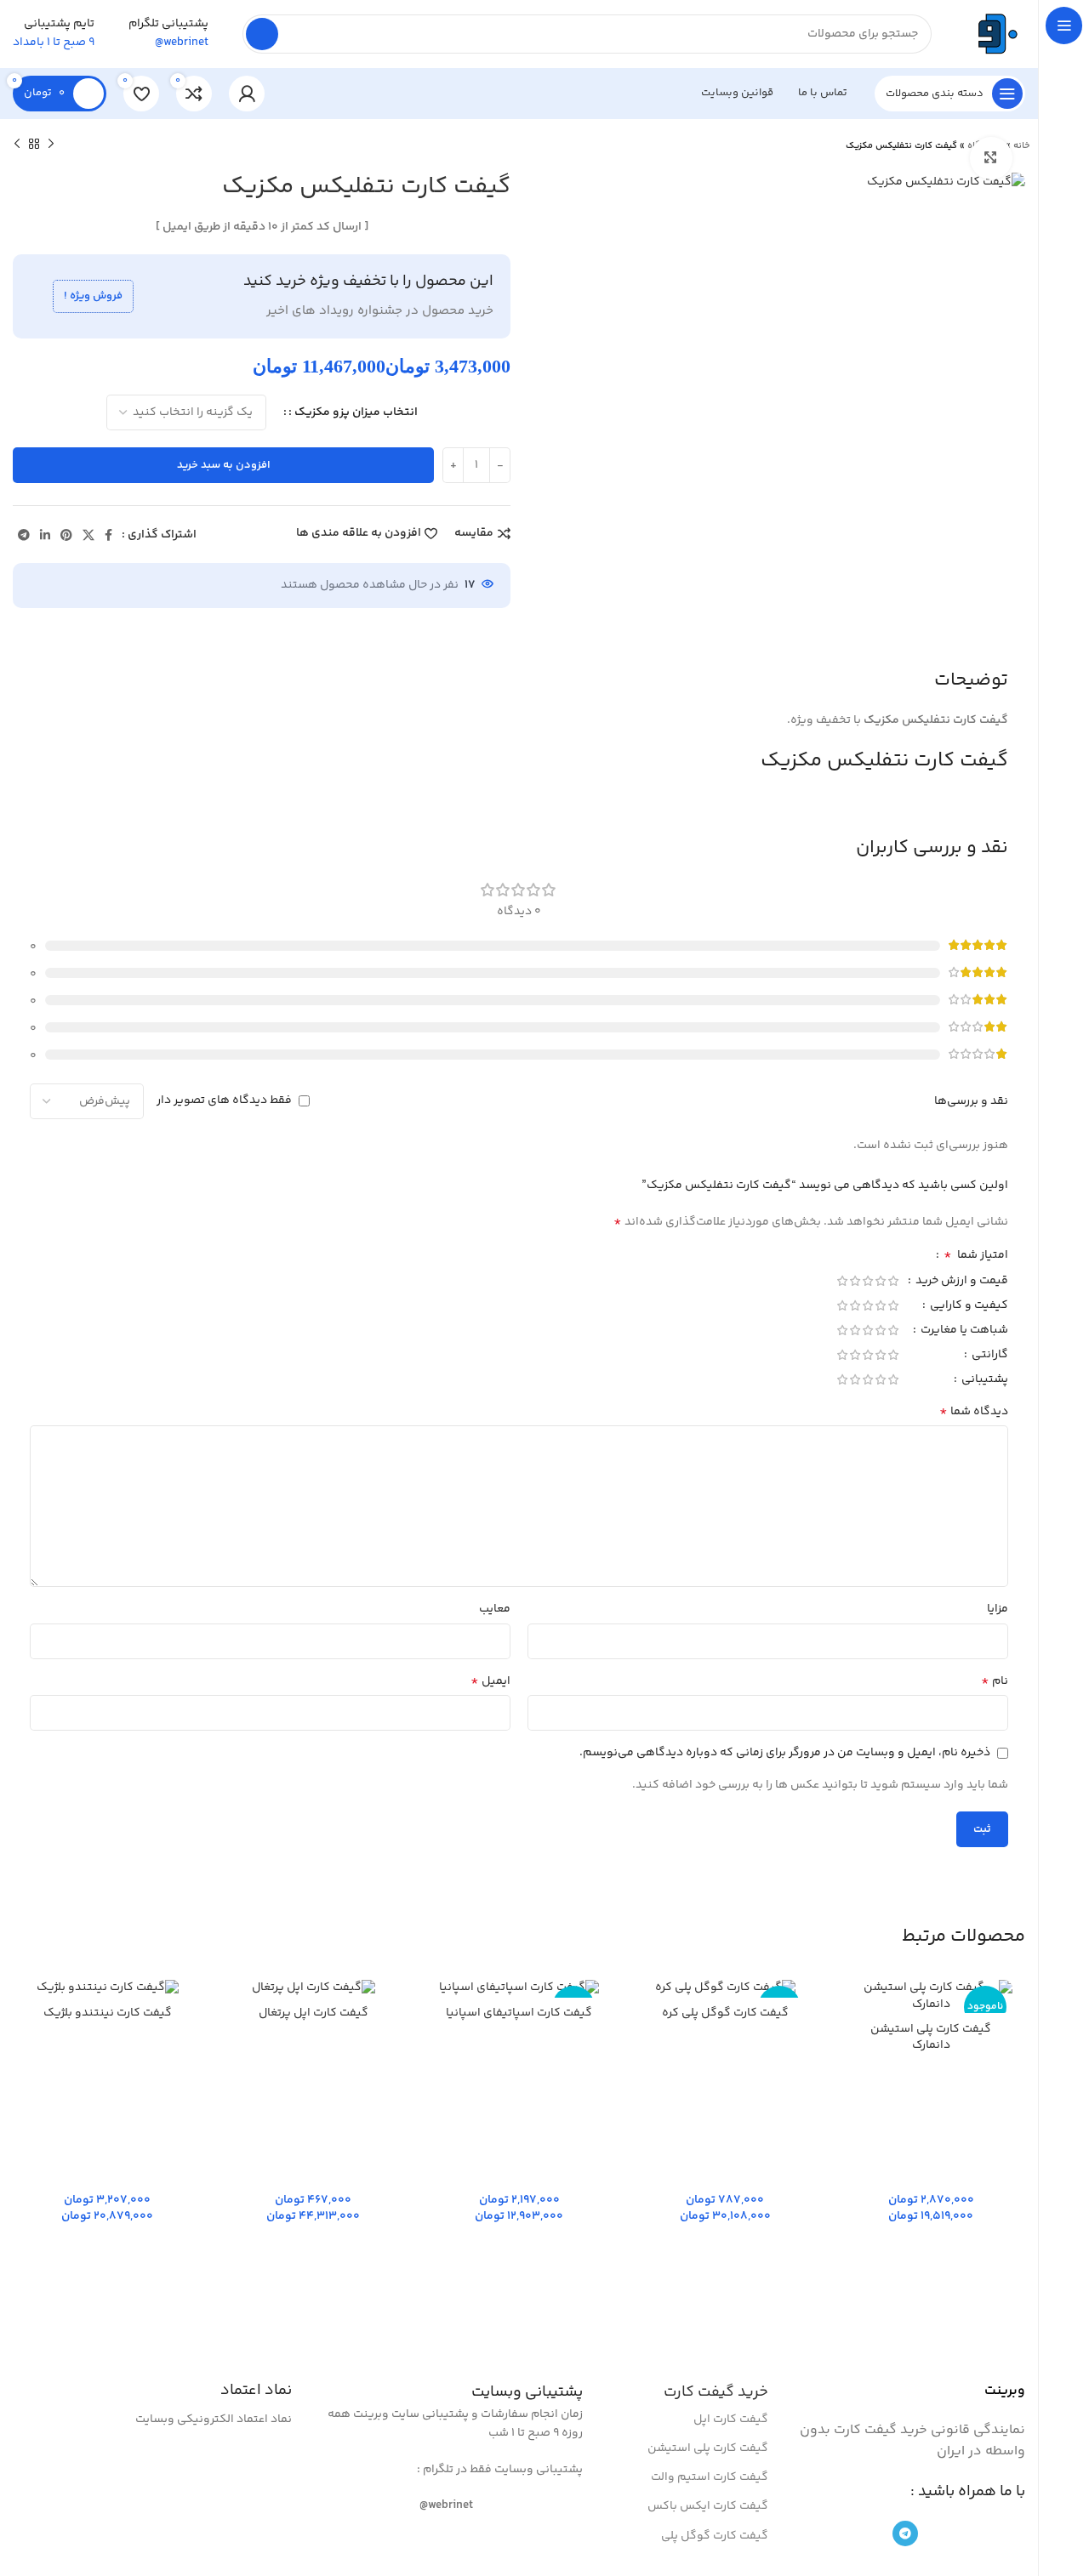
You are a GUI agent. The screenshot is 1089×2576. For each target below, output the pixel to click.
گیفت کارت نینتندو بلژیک (108, 2013)
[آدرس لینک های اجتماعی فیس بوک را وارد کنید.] (108, 535)
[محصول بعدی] (17, 145)
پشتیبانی (984, 1381)
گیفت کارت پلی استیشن (708, 2448)
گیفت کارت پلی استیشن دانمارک (931, 2038)
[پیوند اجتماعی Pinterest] (66, 535)
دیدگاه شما (974, 1412)
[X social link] (88, 535)
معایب (495, 1609)
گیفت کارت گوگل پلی (715, 2536)
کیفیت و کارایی (968, 1307)
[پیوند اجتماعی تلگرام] (24, 535)
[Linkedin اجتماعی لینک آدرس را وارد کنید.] (45, 535)
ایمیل (490, 1681)
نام (995, 1681)
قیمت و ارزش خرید (961, 1282)
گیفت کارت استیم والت (710, 2477)
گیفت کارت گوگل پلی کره (725, 2013)
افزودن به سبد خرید (224, 465)
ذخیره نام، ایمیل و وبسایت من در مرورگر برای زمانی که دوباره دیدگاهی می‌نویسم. (785, 1753)
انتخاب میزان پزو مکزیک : (353, 412)
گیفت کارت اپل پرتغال (314, 2013)
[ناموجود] (725, 1989)
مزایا (998, 1609)
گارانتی (989, 1356)
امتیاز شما (976, 1257)
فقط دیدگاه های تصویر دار (224, 1100)
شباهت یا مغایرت (963, 1332)
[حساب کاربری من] (247, 94)
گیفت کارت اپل (731, 2420)
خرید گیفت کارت (716, 2392)
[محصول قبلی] (51, 145)
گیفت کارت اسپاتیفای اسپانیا (519, 2013)
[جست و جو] (262, 34)
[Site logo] (995, 34)
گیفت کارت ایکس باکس (708, 2506)
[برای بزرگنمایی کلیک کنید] (991, 158)
